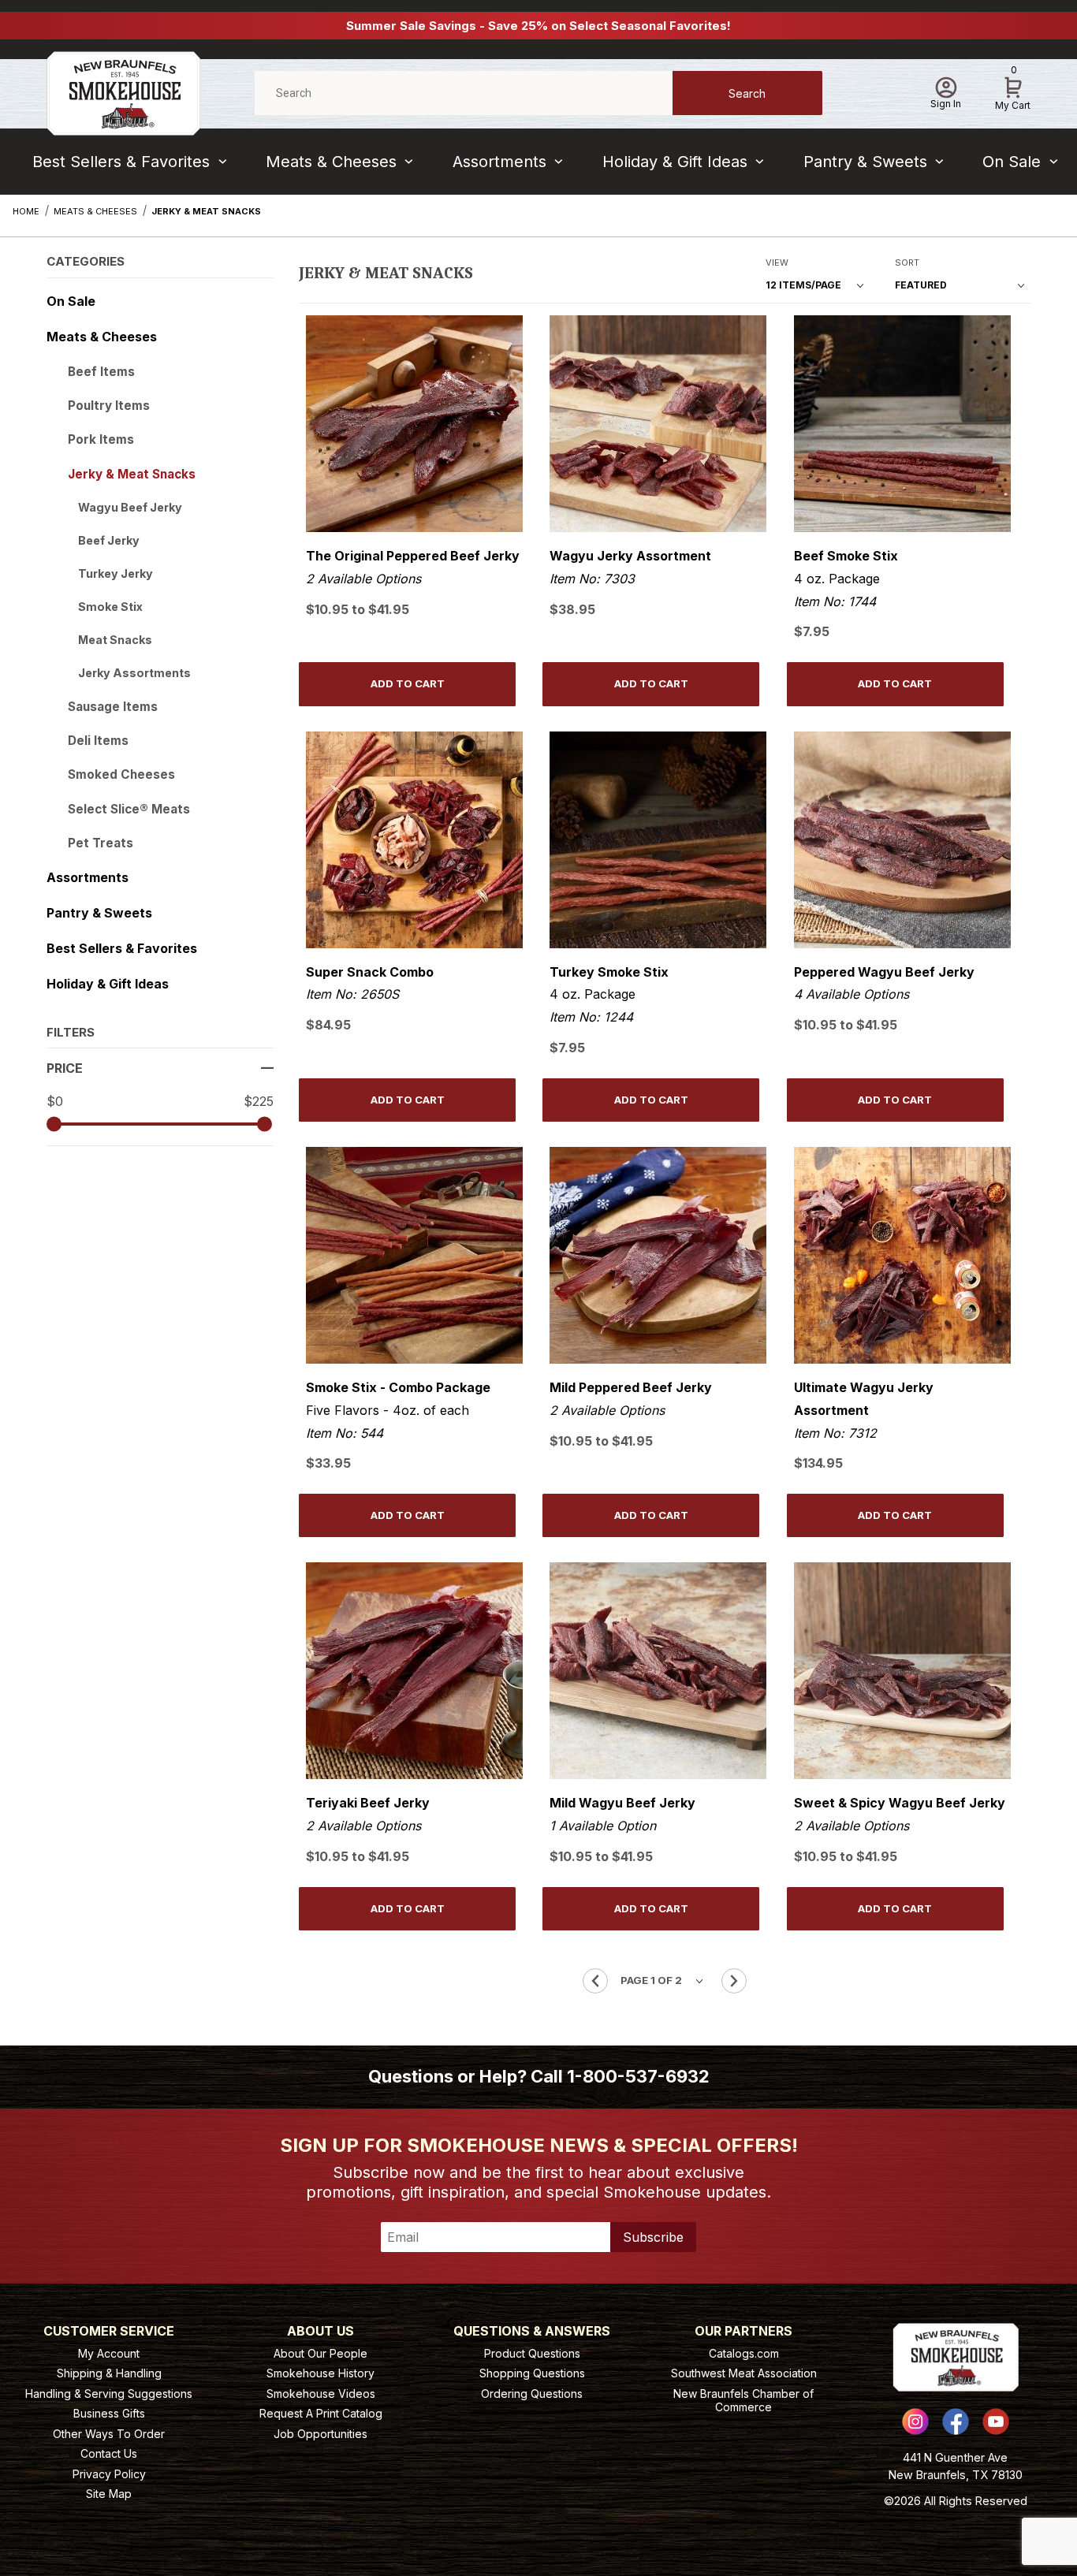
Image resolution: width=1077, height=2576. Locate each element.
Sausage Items (113, 707)
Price (65, 1068)
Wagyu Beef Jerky (130, 507)
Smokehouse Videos (321, 2394)
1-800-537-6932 (638, 2076)
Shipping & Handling (109, 2373)
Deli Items (98, 741)
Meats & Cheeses (331, 162)
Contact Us (109, 2453)
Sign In (946, 104)
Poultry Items (109, 406)
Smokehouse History (320, 2373)
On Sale (1012, 162)
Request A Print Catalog (321, 2413)
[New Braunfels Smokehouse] (123, 92)
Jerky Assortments (134, 673)
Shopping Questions (532, 2373)
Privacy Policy (109, 2474)
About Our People (320, 2353)
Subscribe (653, 2237)
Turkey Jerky (116, 573)
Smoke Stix (110, 607)
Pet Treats (101, 843)
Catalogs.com (744, 2353)
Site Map (109, 2494)
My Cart (1013, 91)
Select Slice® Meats (129, 809)
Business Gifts (109, 2413)
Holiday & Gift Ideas (675, 162)
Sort (907, 262)
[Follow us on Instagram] (915, 2422)
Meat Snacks (115, 640)
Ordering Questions (532, 2394)
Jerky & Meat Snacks (132, 474)
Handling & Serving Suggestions (109, 2394)
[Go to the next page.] (734, 1981)
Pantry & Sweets (865, 162)
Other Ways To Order (109, 2434)
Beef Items (101, 372)
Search (747, 93)
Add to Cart (408, 683)
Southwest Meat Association (744, 2373)
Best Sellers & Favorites (121, 162)
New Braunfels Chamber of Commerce (743, 2401)
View (777, 262)
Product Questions (532, 2353)
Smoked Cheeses (121, 774)
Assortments (499, 162)
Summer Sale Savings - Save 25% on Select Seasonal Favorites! (538, 26)
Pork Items (101, 439)
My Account (109, 2353)
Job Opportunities (320, 2434)
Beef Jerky (109, 540)
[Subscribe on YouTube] (996, 2422)
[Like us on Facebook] (956, 2422)
